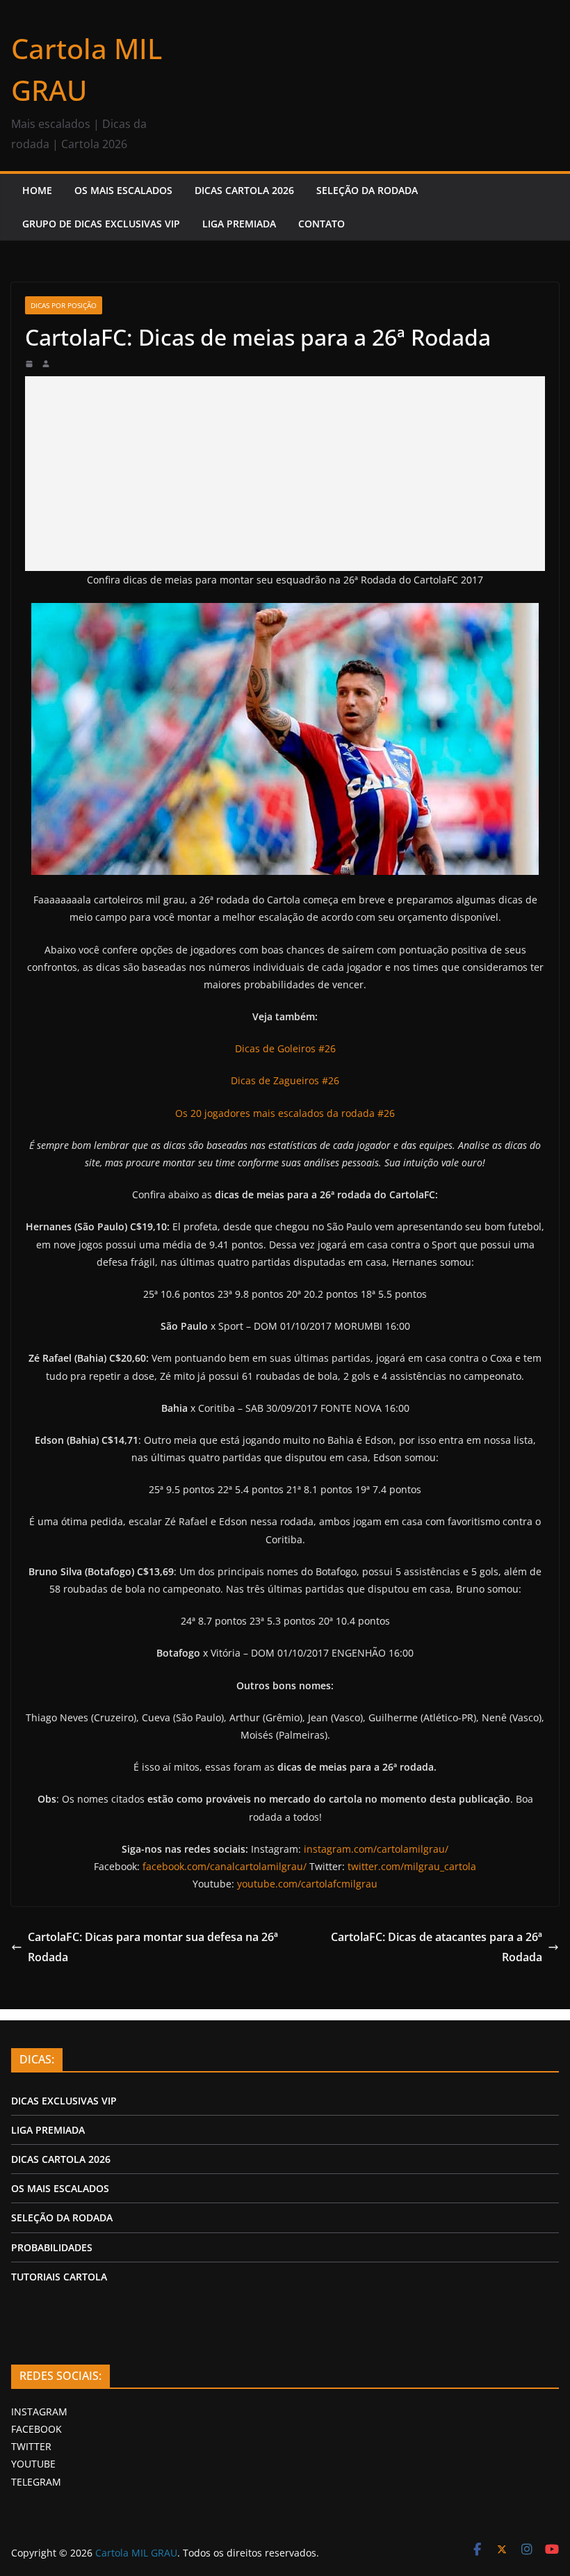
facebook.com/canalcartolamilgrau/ (225, 1866)
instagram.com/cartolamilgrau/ (376, 1849)
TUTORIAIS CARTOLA (59, 2277)
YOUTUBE (33, 2464)
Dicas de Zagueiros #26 (285, 1080)
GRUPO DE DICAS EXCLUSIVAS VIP (101, 224)
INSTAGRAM (39, 2412)
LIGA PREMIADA (239, 224)
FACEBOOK (36, 2429)
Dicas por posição (64, 305)
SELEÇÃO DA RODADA (367, 190)
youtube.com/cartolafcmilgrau (307, 1884)
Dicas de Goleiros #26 (285, 1048)
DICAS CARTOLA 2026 (244, 190)
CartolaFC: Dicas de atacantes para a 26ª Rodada (437, 1947)
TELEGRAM (36, 2482)
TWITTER (31, 2446)
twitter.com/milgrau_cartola (412, 1866)
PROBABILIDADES (52, 2247)
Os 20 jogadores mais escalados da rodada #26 (285, 1113)
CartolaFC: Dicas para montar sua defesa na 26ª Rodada (153, 1947)
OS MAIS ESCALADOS (123, 190)
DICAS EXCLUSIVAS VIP (64, 2101)
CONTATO (321, 224)
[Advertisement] (285, 474)
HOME (37, 190)
